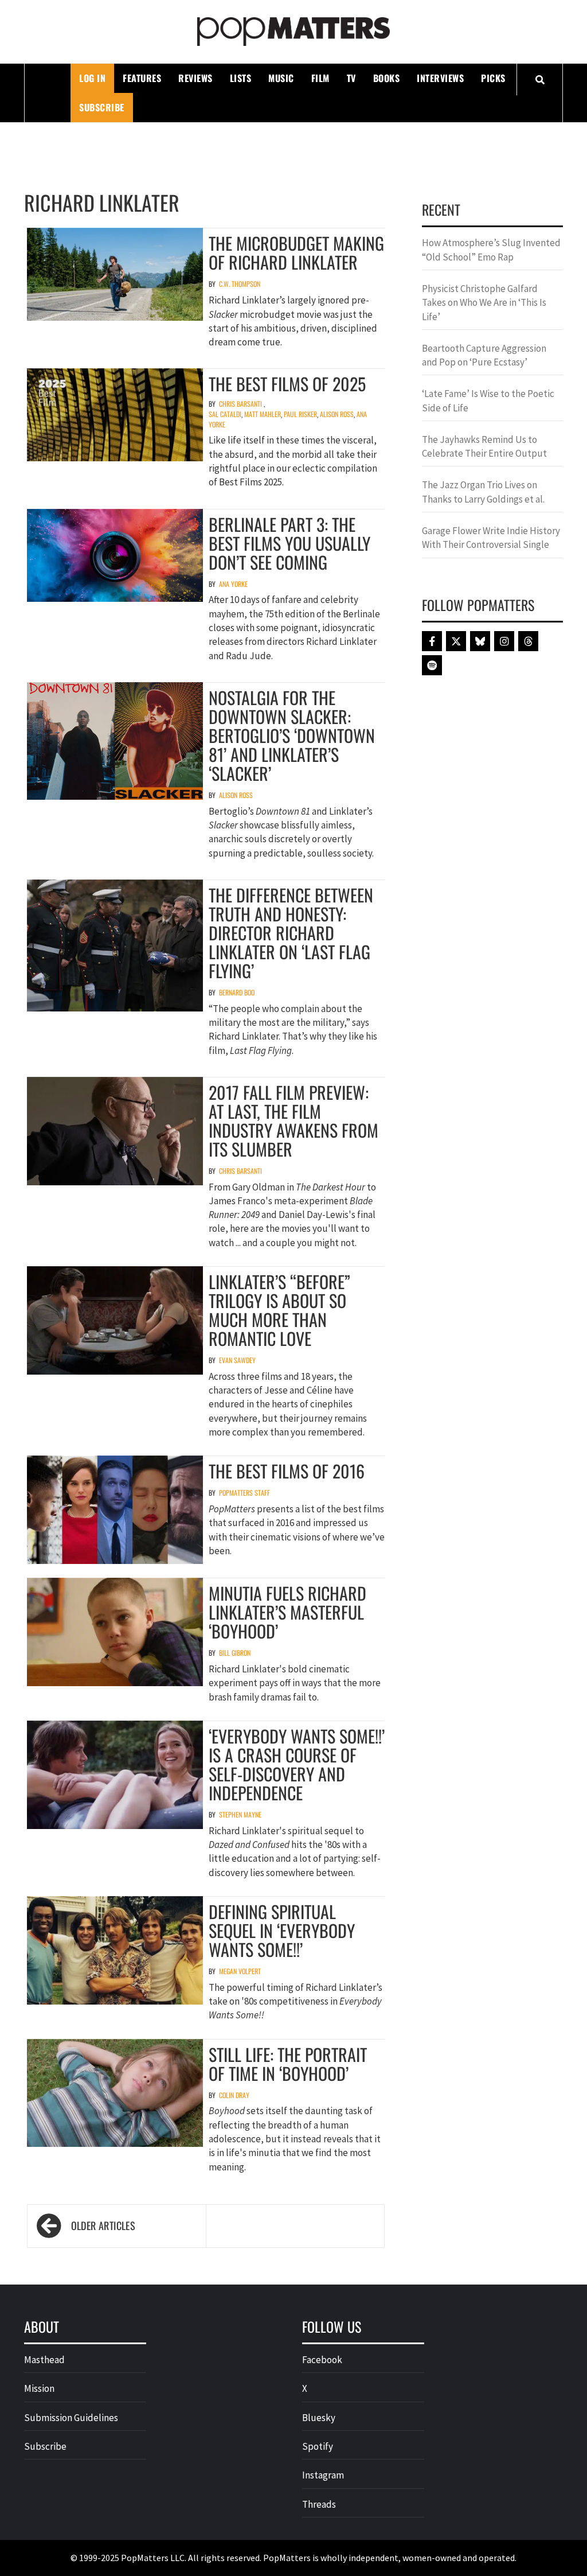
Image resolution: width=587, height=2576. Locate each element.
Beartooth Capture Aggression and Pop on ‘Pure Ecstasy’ (484, 355)
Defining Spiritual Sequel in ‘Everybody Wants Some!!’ (282, 1930)
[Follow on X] (456, 641)
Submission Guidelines (71, 2418)
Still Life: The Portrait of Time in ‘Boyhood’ (288, 2064)
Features (142, 78)
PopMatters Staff (244, 1493)
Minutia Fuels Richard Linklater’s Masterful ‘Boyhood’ (287, 1612)
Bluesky (319, 2418)
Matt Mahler (263, 414)
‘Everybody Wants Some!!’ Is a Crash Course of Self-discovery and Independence (297, 1764)
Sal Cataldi (225, 414)
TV (351, 78)
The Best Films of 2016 (287, 1471)
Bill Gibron (235, 1653)
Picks (493, 78)
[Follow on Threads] (528, 641)
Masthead (44, 2360)
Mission (39, 2388)
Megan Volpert (240, 1971)
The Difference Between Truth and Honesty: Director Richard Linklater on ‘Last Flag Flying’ (291, 933)
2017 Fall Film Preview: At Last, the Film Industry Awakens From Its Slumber (293, 1120)
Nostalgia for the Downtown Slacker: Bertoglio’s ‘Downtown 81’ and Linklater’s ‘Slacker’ (292, 735)
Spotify (318, 2446)
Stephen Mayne (240, 1814)
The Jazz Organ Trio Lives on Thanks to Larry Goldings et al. (483, 492)
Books (387, 78)
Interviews (440, 78)
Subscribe (102, 107)
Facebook (322, 2360)
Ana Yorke (233, 584)
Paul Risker (300, 414)
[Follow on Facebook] (432, 641)
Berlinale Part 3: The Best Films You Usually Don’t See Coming (289, 543)
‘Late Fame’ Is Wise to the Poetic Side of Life (488, 400)
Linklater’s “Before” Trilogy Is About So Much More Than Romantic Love (279, 1310)
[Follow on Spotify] (432, 665)
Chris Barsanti (240, 404)
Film (320, 78)
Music (281, 78)
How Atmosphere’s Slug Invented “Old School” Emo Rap (491, 250)
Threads (319, 2504)
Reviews (195, 78)
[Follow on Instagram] (504, 641)
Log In (92, 78)
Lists (241, 78)
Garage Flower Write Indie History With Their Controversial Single (491, 538)
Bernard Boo (237, 992)
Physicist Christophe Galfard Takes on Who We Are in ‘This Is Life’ (484, 303)
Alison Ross (337, 414)
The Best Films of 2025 (287, 384)
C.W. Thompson (240, 284)
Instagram (323, 2475)
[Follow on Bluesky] (480, 641)
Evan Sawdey (237, 1360)
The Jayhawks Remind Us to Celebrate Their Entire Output (484, 446)
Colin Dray (234, 2095)
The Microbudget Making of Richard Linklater (296, 252)
